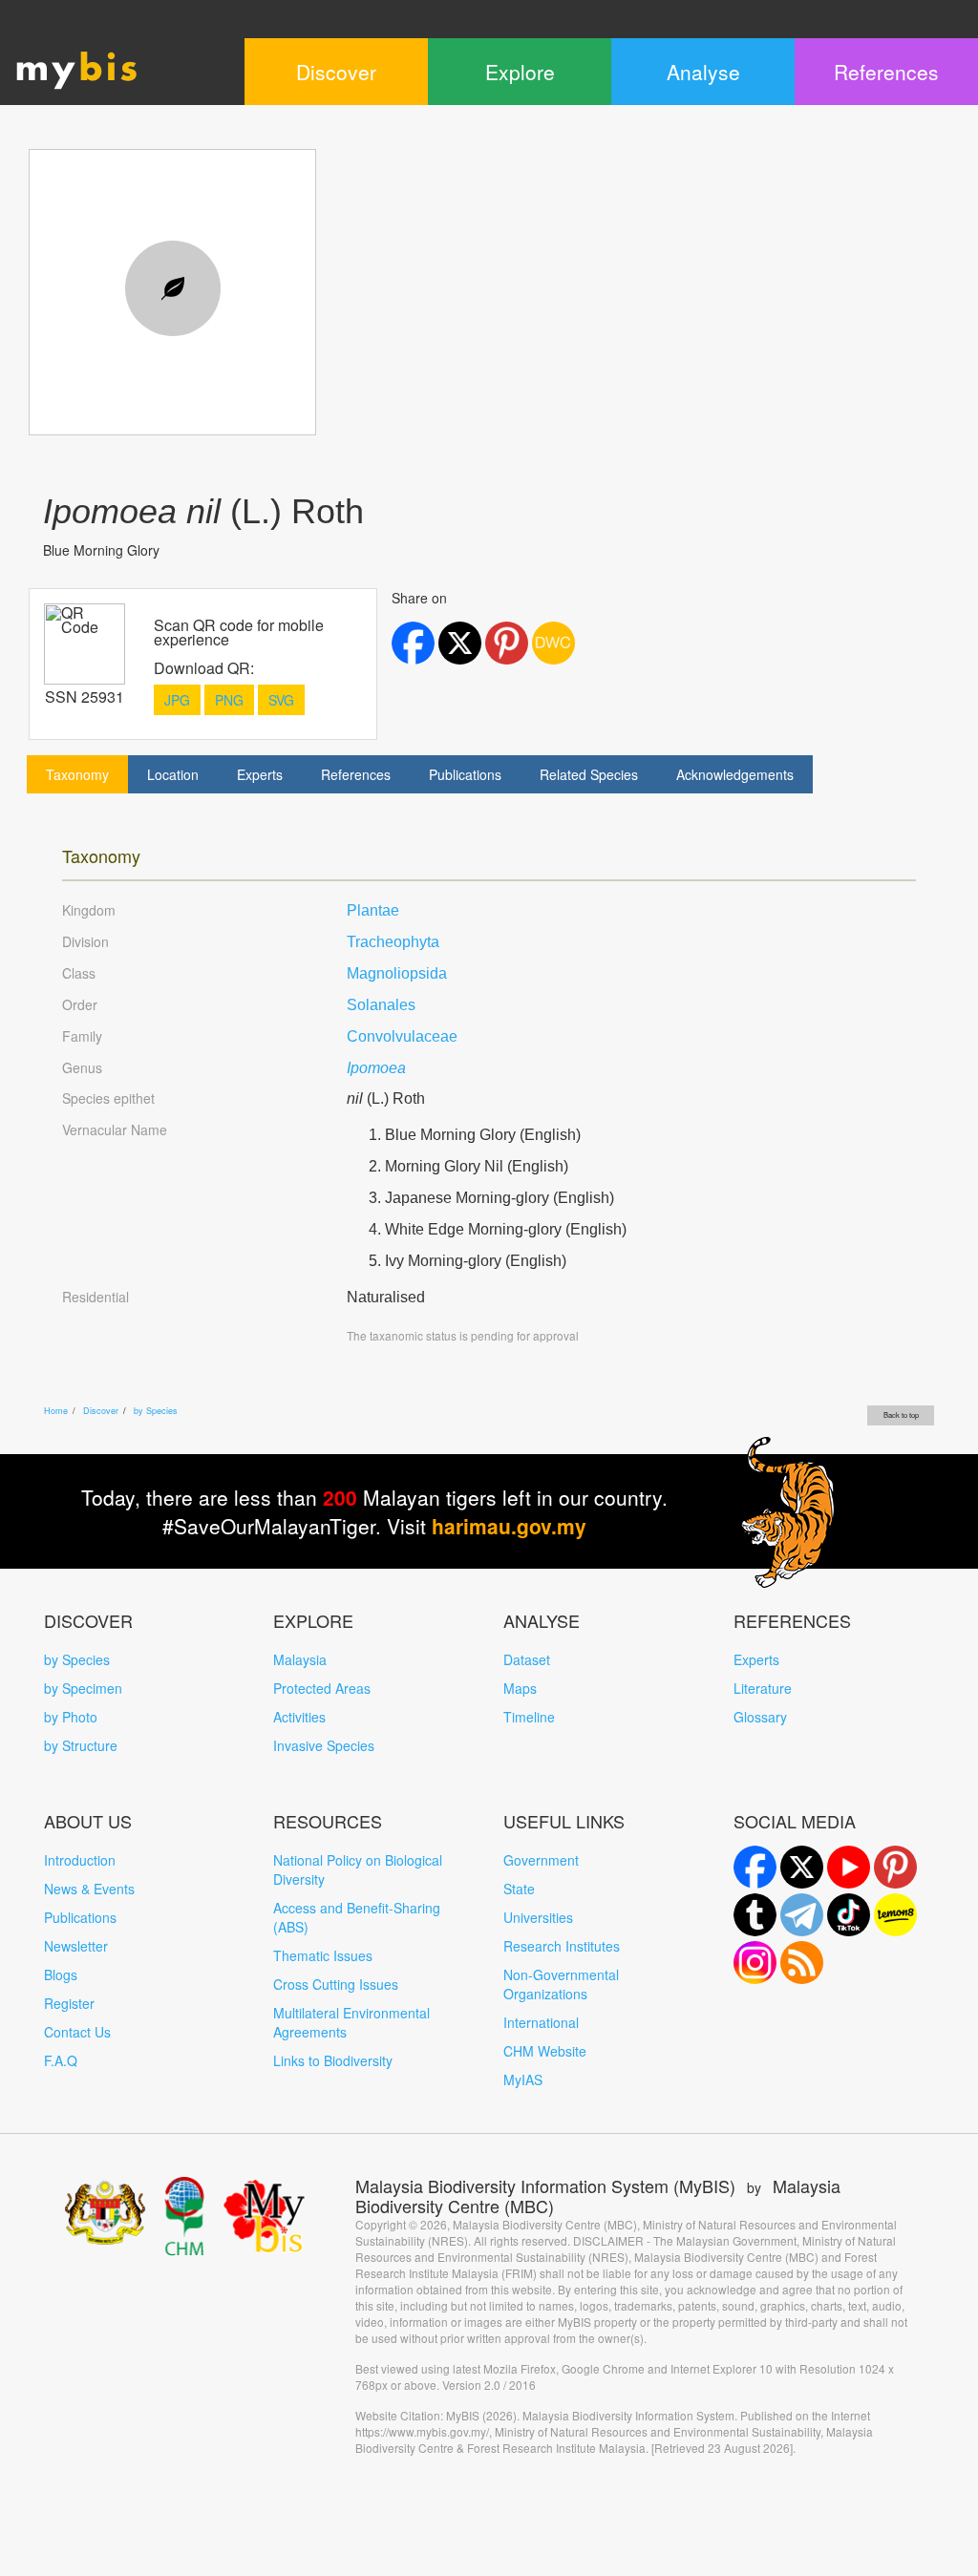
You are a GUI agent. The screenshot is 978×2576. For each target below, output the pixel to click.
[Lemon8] (895, 1915)
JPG (177, 700)
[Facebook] (755, 1867)
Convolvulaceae (402, 1036)
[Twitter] (802, 1867)
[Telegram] (802, 1915)
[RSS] (802, 1963)
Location (173, 774)
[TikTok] (849, 1915)
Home (56, 1411)
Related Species (589, 774)
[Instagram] (755, 1963)
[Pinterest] (895, 1867)
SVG (281, 700)
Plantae (373, 910)
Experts (260, 774)
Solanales (381, 1005)
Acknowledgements (735, 774)
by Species (156, 1411)
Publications (465, 774)
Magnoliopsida (397, 973)
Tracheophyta (393, 942)
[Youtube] (849, 1867)
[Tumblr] (755, 1915)
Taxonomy (77, 774)
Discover (101, 1411)
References (356, 774)
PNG (229, 700)
